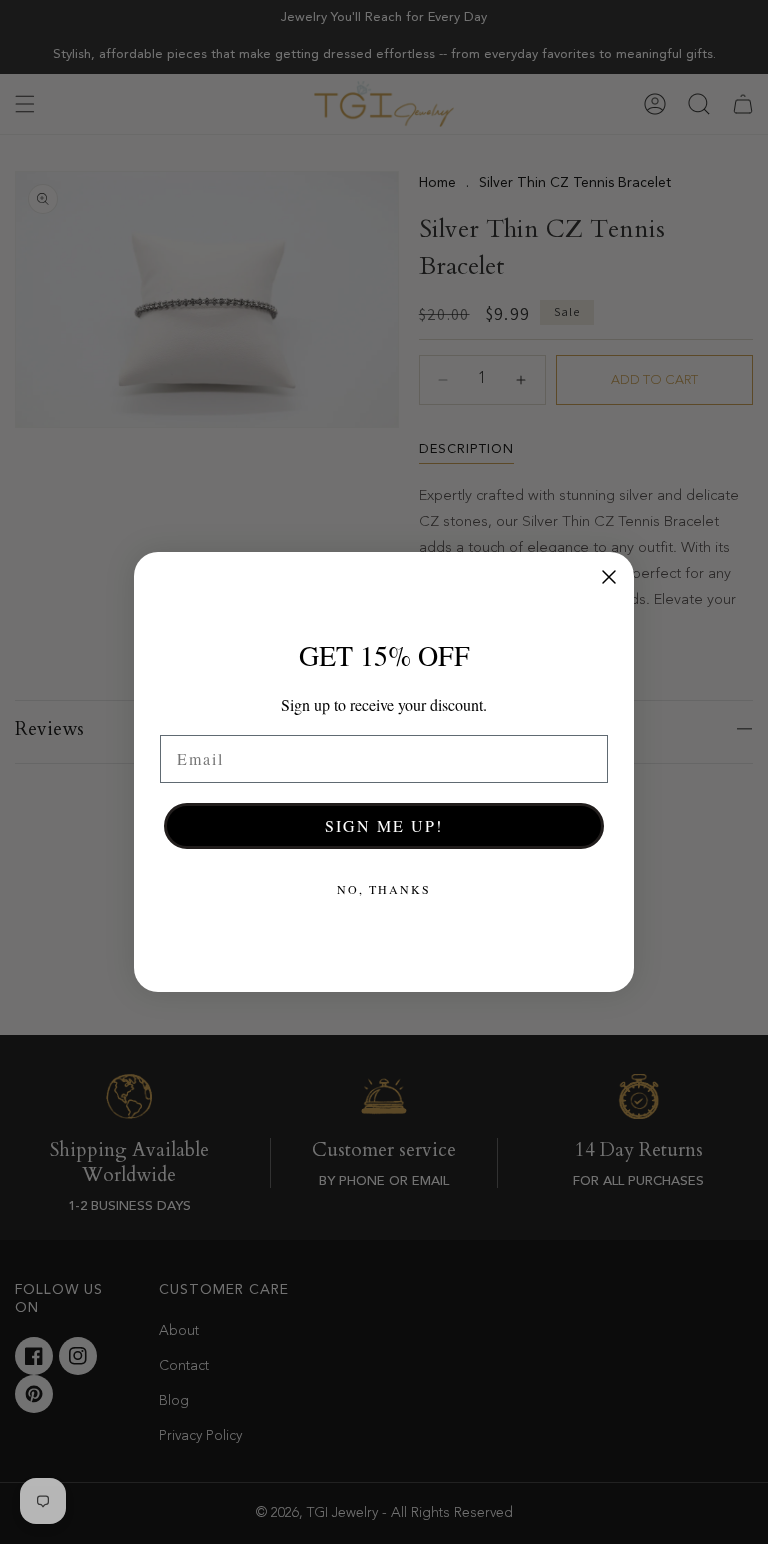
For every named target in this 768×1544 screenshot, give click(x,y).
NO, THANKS (384, 889)
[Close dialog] (609, 577)
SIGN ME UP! (384, 825)
